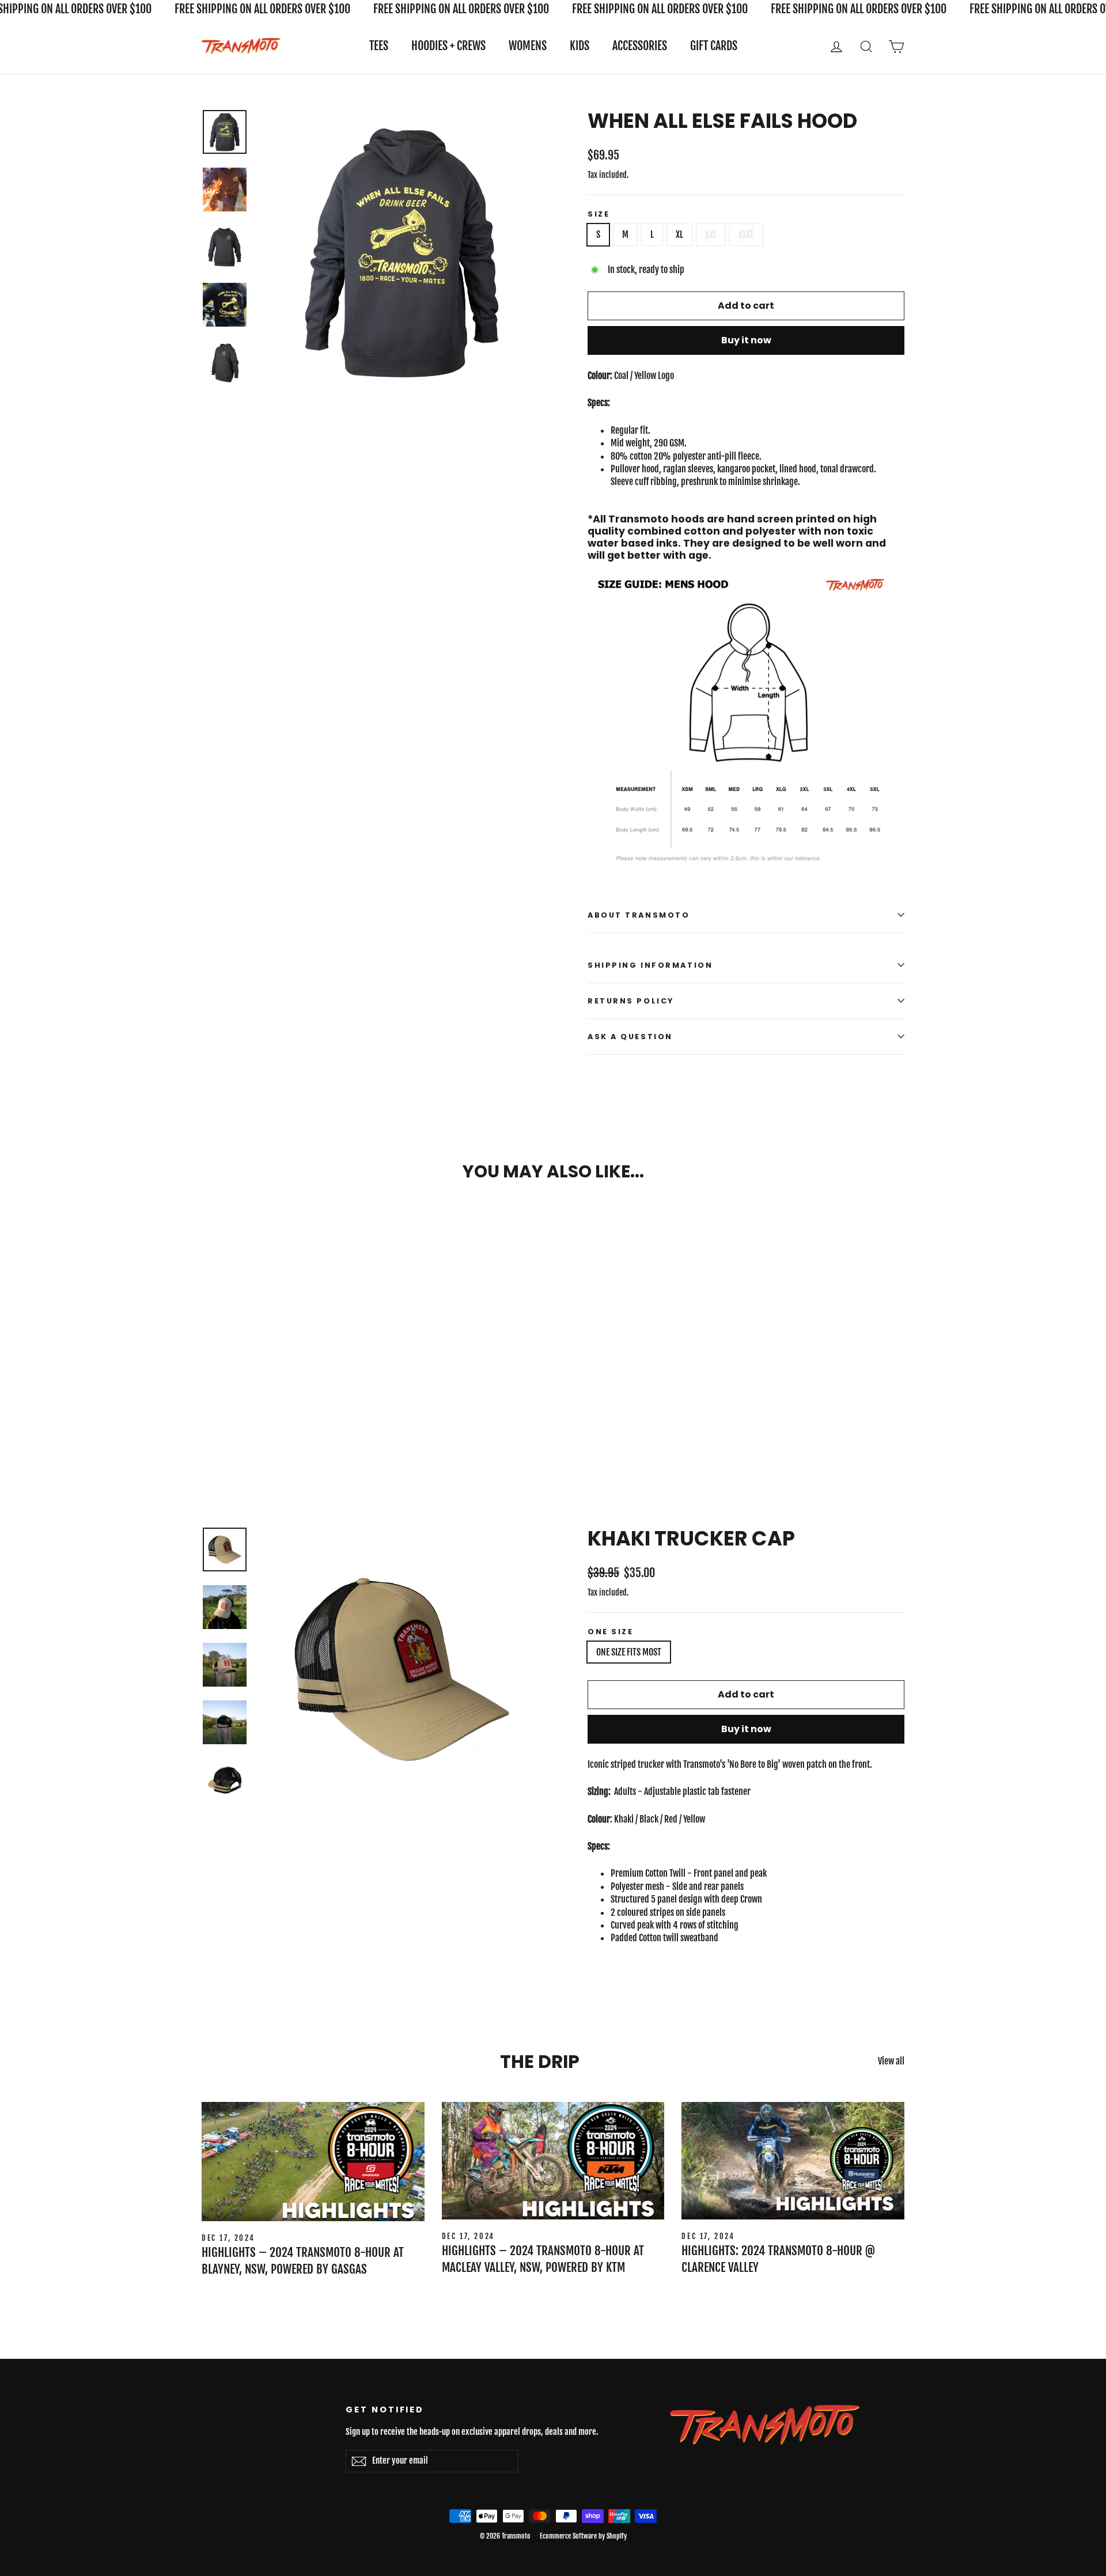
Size (599, 214)
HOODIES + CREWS (448, 46)
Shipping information (650, 965)
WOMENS (528, 46)
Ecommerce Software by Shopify (583, 2536)
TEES (379, 46)
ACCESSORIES (640, 46)
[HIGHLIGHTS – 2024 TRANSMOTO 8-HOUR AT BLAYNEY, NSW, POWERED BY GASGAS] (313, 2162)
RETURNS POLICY (631, 1001)
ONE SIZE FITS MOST (629, 1652)
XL (679, 234)
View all (891, 2061)
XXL (711, 234)
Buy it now (746, 340)
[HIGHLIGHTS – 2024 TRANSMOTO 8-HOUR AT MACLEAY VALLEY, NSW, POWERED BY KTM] (553, 2161)
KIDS (579, 46)
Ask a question (630, 1037)
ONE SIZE (610, 1632)
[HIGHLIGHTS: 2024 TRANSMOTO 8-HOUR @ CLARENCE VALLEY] (793, 2161)
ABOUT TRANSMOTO (639, 915)
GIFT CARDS (714, 46)
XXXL (746, 234)
